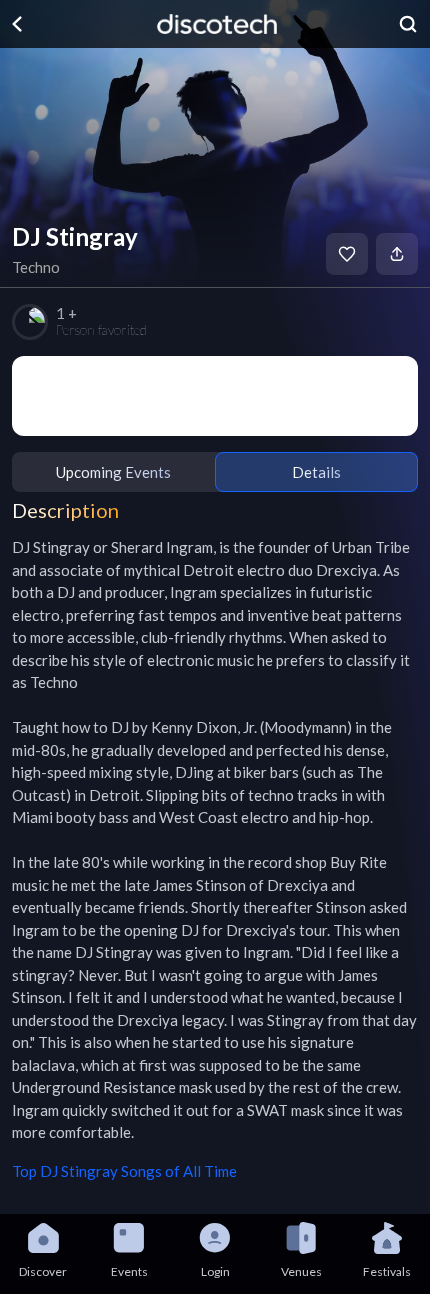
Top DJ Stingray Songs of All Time (124, 1171)
